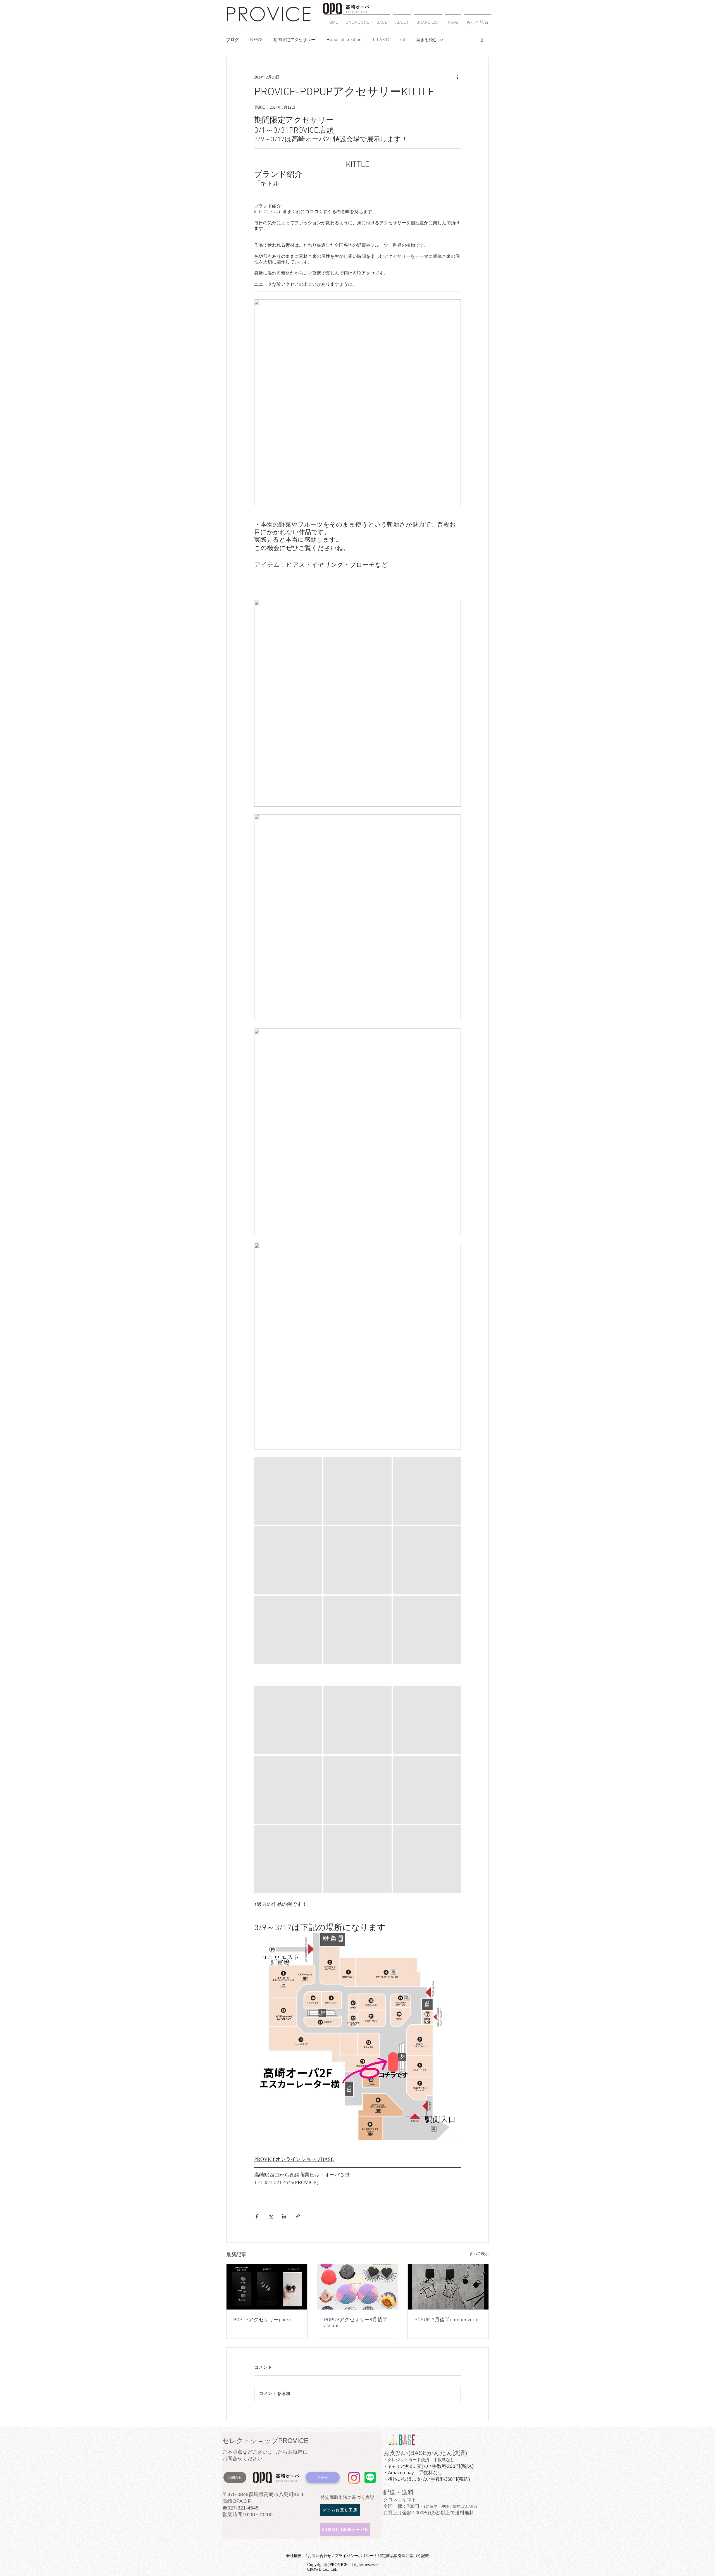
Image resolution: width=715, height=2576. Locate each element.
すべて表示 (479, 2254)
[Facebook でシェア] (257, 2216)
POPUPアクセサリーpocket (263, 2320)
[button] (428, 20)
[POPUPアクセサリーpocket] (267, 2287)
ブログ (233, 40)
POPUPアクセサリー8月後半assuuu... (356, 2323)
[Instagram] (354, 2478)
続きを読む (427, 40)
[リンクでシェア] (298, 2216)
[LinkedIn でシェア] (284, 2216)
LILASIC (381, 40)
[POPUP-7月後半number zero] (448, 2287)
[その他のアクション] (457, 77)
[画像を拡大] (288, 1491)
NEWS (256, 40)
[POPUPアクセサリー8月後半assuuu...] (358, 2287)
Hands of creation (344, 40)
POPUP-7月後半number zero (446, 2320)
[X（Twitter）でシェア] (270, 2216)
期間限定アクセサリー (294, 40)
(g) (403, 40)
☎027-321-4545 (240, 2508)
